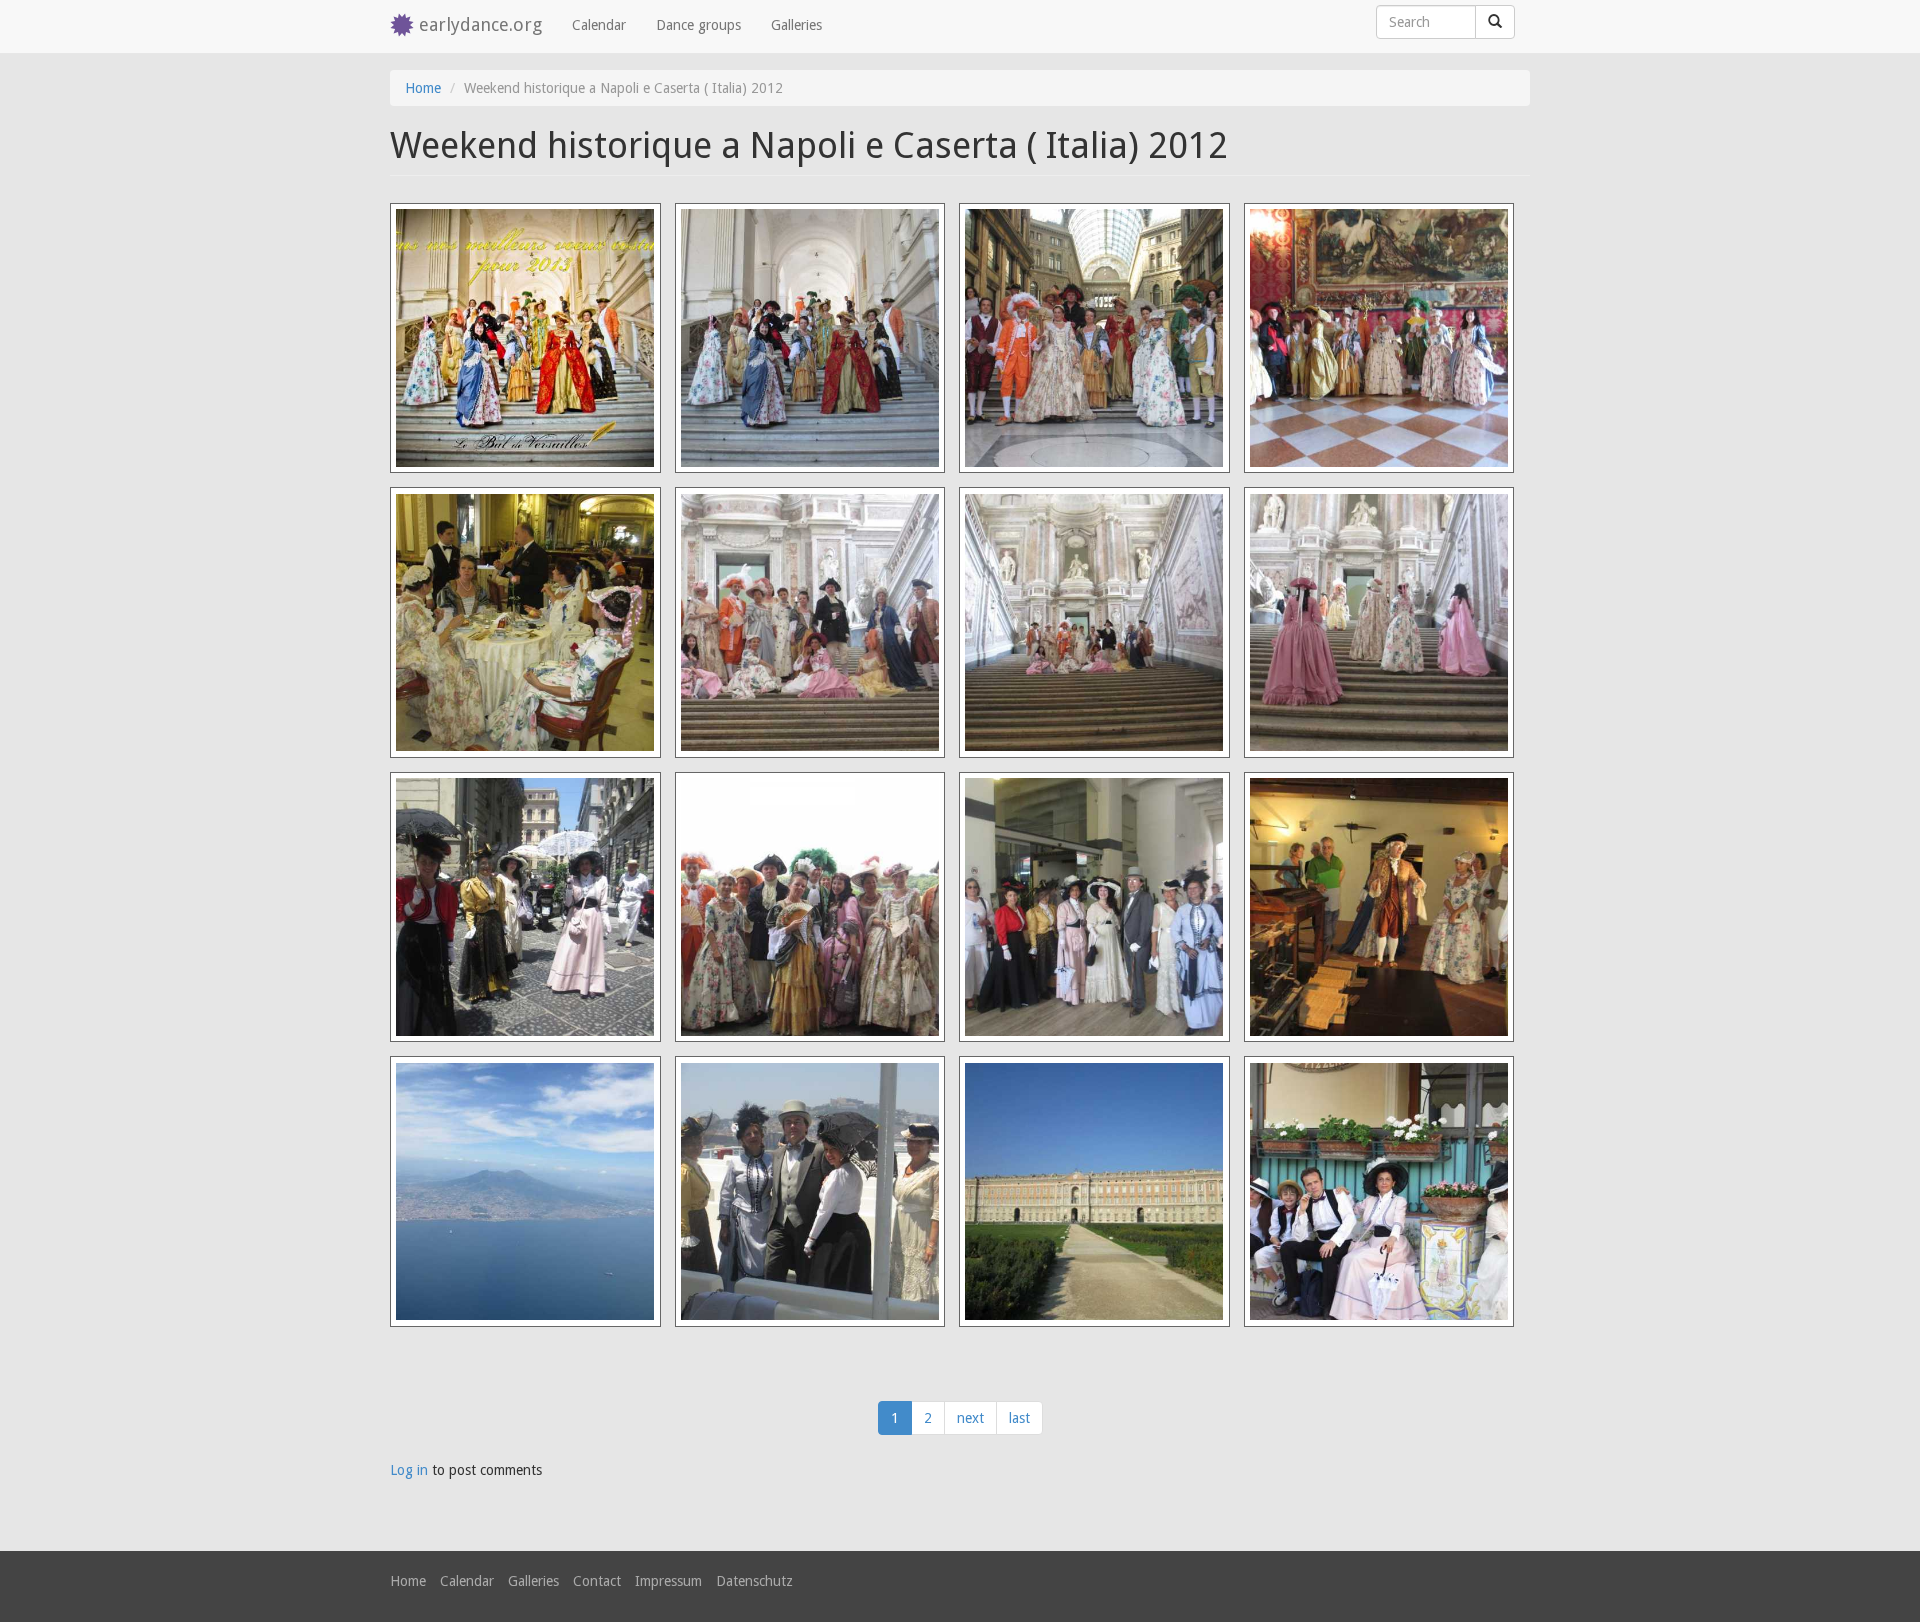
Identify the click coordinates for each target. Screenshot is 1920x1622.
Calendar (599, 25)
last (1019, 1418)
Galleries (796, 25)
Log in (409, 1470)
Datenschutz (754, 1581)
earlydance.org (480, 24)
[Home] (404, 26)
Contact (597, 1581)
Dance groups (698, 25)
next (970, 1418)
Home (423, 88)
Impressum (668, 1581)
